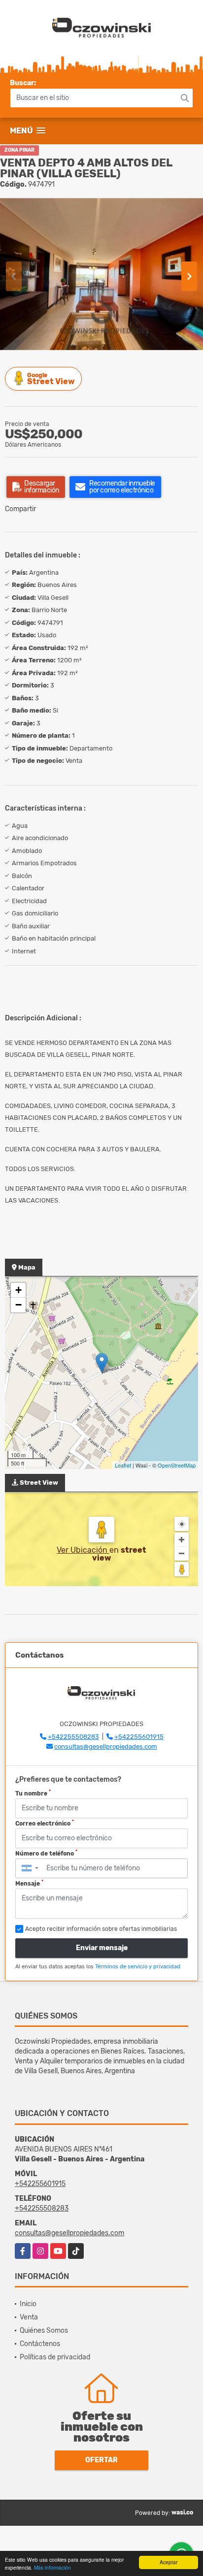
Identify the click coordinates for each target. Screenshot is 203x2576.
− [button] (18, 1305)
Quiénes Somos (44, 2331)
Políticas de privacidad (55, 2357)
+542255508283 (73, 1737)
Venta (29, 2317)
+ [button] (18, 1290)
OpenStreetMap (177, 1465)
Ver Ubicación (83, 1550)
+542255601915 (139, 1737)
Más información (52, 2567)
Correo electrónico (45, 1823)
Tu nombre (33, 1793)
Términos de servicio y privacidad (138, 1967)
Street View (51, 379)
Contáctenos (40, 2344)
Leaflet (123, 1465)
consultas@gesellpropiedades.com (106, 1746)
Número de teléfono (46, 1853)
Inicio (28, 2304)
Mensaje (29, 1883)
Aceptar (169, 2562)
